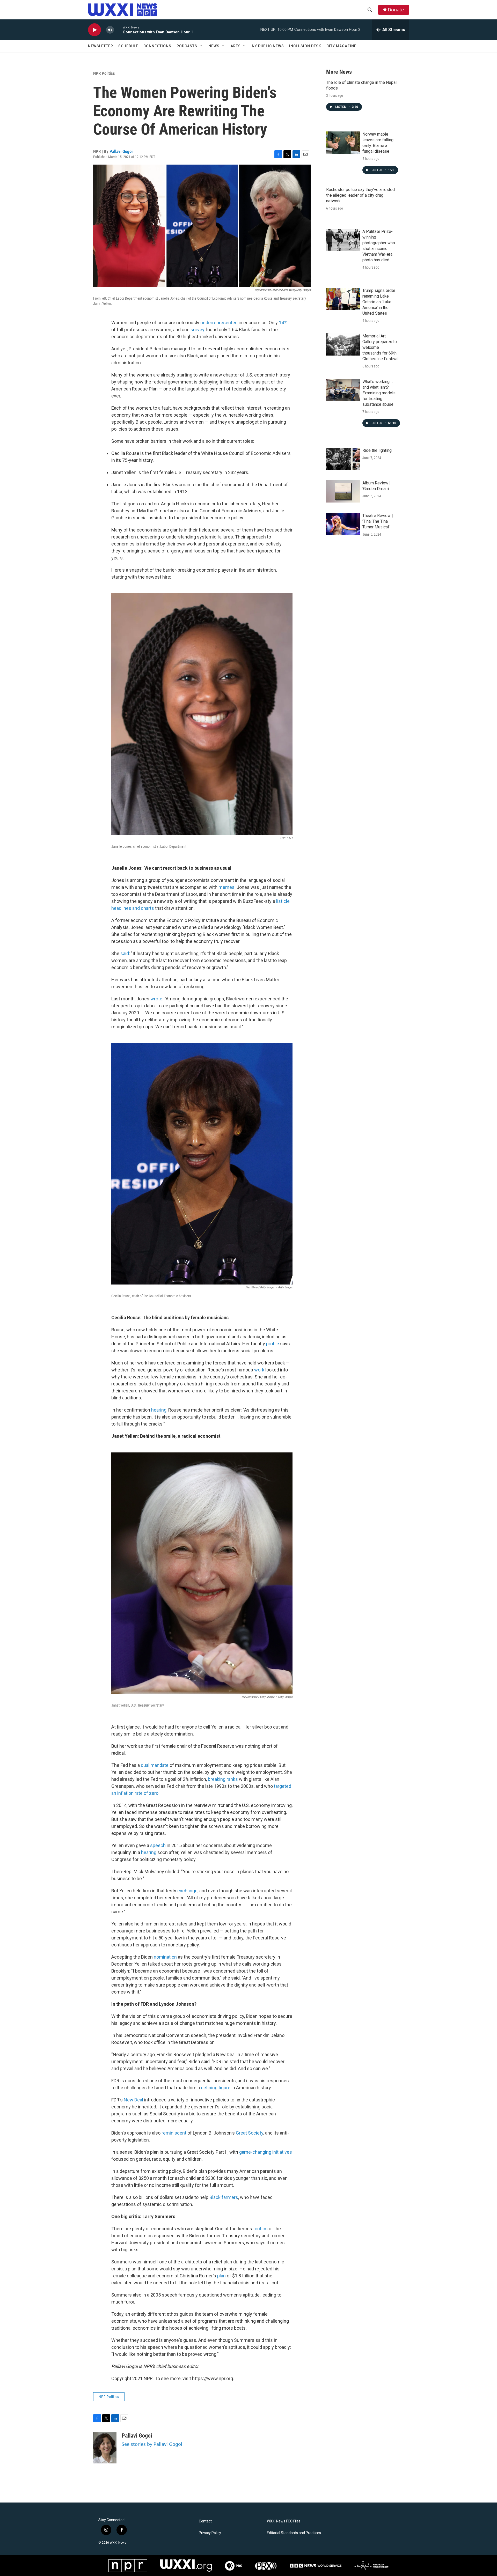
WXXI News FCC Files (284, 2521)
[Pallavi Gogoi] (105, 2448)
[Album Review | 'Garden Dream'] (343, 491)
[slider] (118, 30)
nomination (165, 1957)
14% (283, 323)
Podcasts (187, 46)
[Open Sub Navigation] (201, 46)
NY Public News (268, 46)
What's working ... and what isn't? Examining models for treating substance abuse (379, 393)
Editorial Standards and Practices (294, 2533)
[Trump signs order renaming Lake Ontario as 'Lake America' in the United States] (343, 299)
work (259, 1370)
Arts (236, 46)
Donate (396, 10)
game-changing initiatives (266, 2152)
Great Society (250, 2133)
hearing (159, 1410)
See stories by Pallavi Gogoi (152, 2444)
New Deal (133, 2100)
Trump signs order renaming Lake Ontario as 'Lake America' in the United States (379, 302)
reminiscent (174, 2133)
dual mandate (155, 1765)
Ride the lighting (377, 450)
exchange (187, 1891)
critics (261, 2229)
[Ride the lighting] (343, 459)
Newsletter (101, 46)
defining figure (216, 2088)
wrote (156, 999)
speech (158, 1845)
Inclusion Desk (305, 46)
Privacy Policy (210, 2533)
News (214, 46)
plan (221, 2276)
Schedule (128, 46)
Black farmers (224, 2197)
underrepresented (219, 323)
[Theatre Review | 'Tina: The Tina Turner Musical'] (343, 524)
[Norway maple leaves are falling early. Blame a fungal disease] (343, 143)
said (125, 953)
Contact (205, 2521)
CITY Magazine (341, 46)
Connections (157, 46)
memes (226, 887)
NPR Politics (104, 73)
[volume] (110, 30)
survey (198, 330)
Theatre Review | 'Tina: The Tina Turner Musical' (378, 521)
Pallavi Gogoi (121, 151)
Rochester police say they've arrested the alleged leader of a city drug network (360, 195)
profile (273, 1344)
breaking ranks (223, 1779)
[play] (94, 30)
